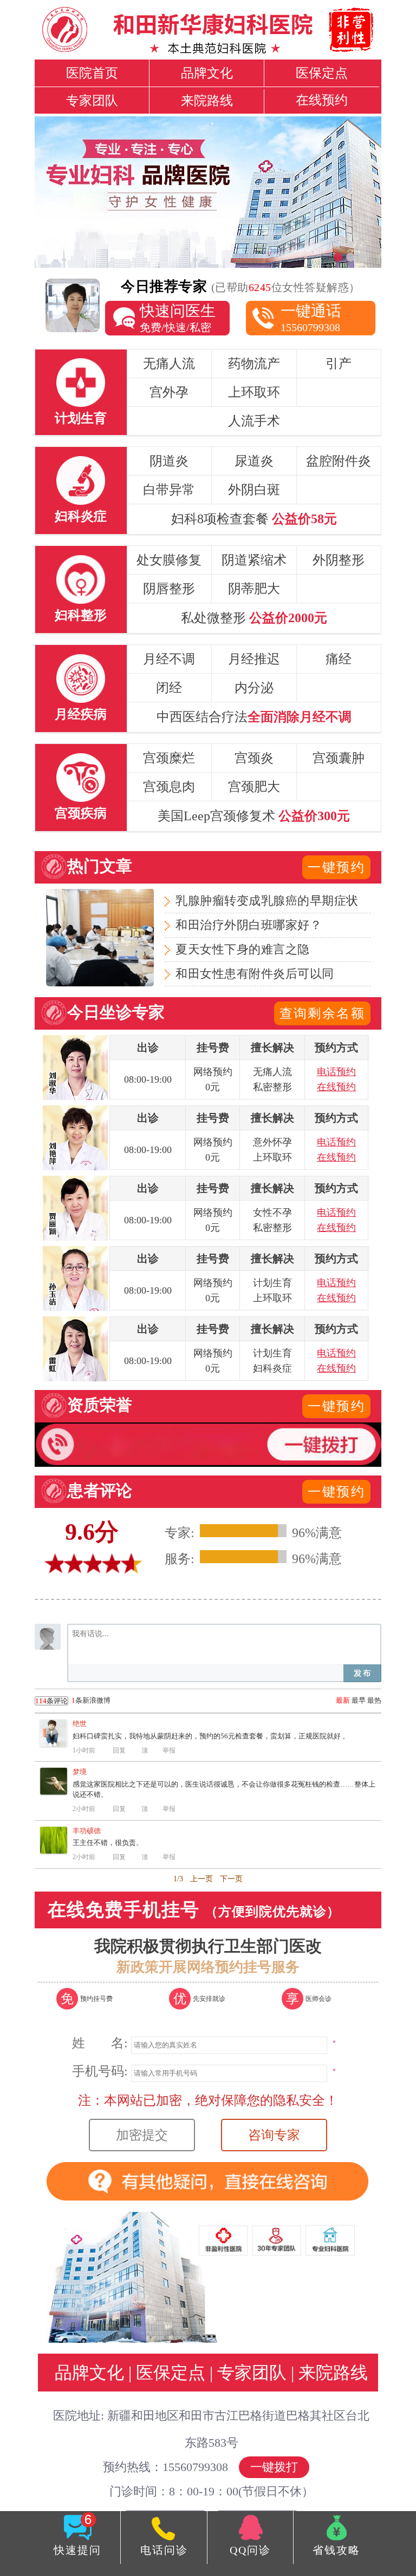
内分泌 (254, 688)
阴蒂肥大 (254, 589)
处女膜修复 (169, 560)
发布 (362, 1673)
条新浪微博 (73, 1701)
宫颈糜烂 (169, 758)
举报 (169, 1750)
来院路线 (207, 101)
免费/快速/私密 (178, 318)
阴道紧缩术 (254, 560)
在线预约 (322, 100)
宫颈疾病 (81, 813)
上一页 (201, 1879)
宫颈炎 (254, 758)
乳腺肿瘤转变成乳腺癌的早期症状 (267, 901)
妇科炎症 (81, 516)
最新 (343, 1700)
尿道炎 (254, 461)
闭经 (169, 688)
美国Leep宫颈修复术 (254, 816)
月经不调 (169, 659)
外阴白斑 (254, 490)
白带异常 (169, 490)
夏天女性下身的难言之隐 (243, 949)
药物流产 (254, 364)
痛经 (339, 659)
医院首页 (92, 73)
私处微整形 (254, 618)
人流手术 (254, 421)
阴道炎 (169, 461)
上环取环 (254, 392)
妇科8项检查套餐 (254, 519)
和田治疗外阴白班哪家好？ (249, 925)
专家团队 (92, 101)
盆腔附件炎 (339, 461)
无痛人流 (169, 364)
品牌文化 (207, 73)
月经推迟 (254, 659)
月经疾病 (81, 714)
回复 (119, 1750)
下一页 (231, 1879)
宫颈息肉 (169, 787)
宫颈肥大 (254, 787)
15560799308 (311, 318)
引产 (339, 364)
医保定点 (322, 73)
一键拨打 (274, 2467)
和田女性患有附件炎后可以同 (255, 974)
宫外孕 (169, 392)
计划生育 (81, 418)
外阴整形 (339, 560)
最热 (374, 1700)
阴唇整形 (169, 589)
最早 (359, 1700)
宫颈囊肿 (339, 758)
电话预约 (336, 1072)
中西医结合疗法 (254, 717)
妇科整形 (81, 615)
